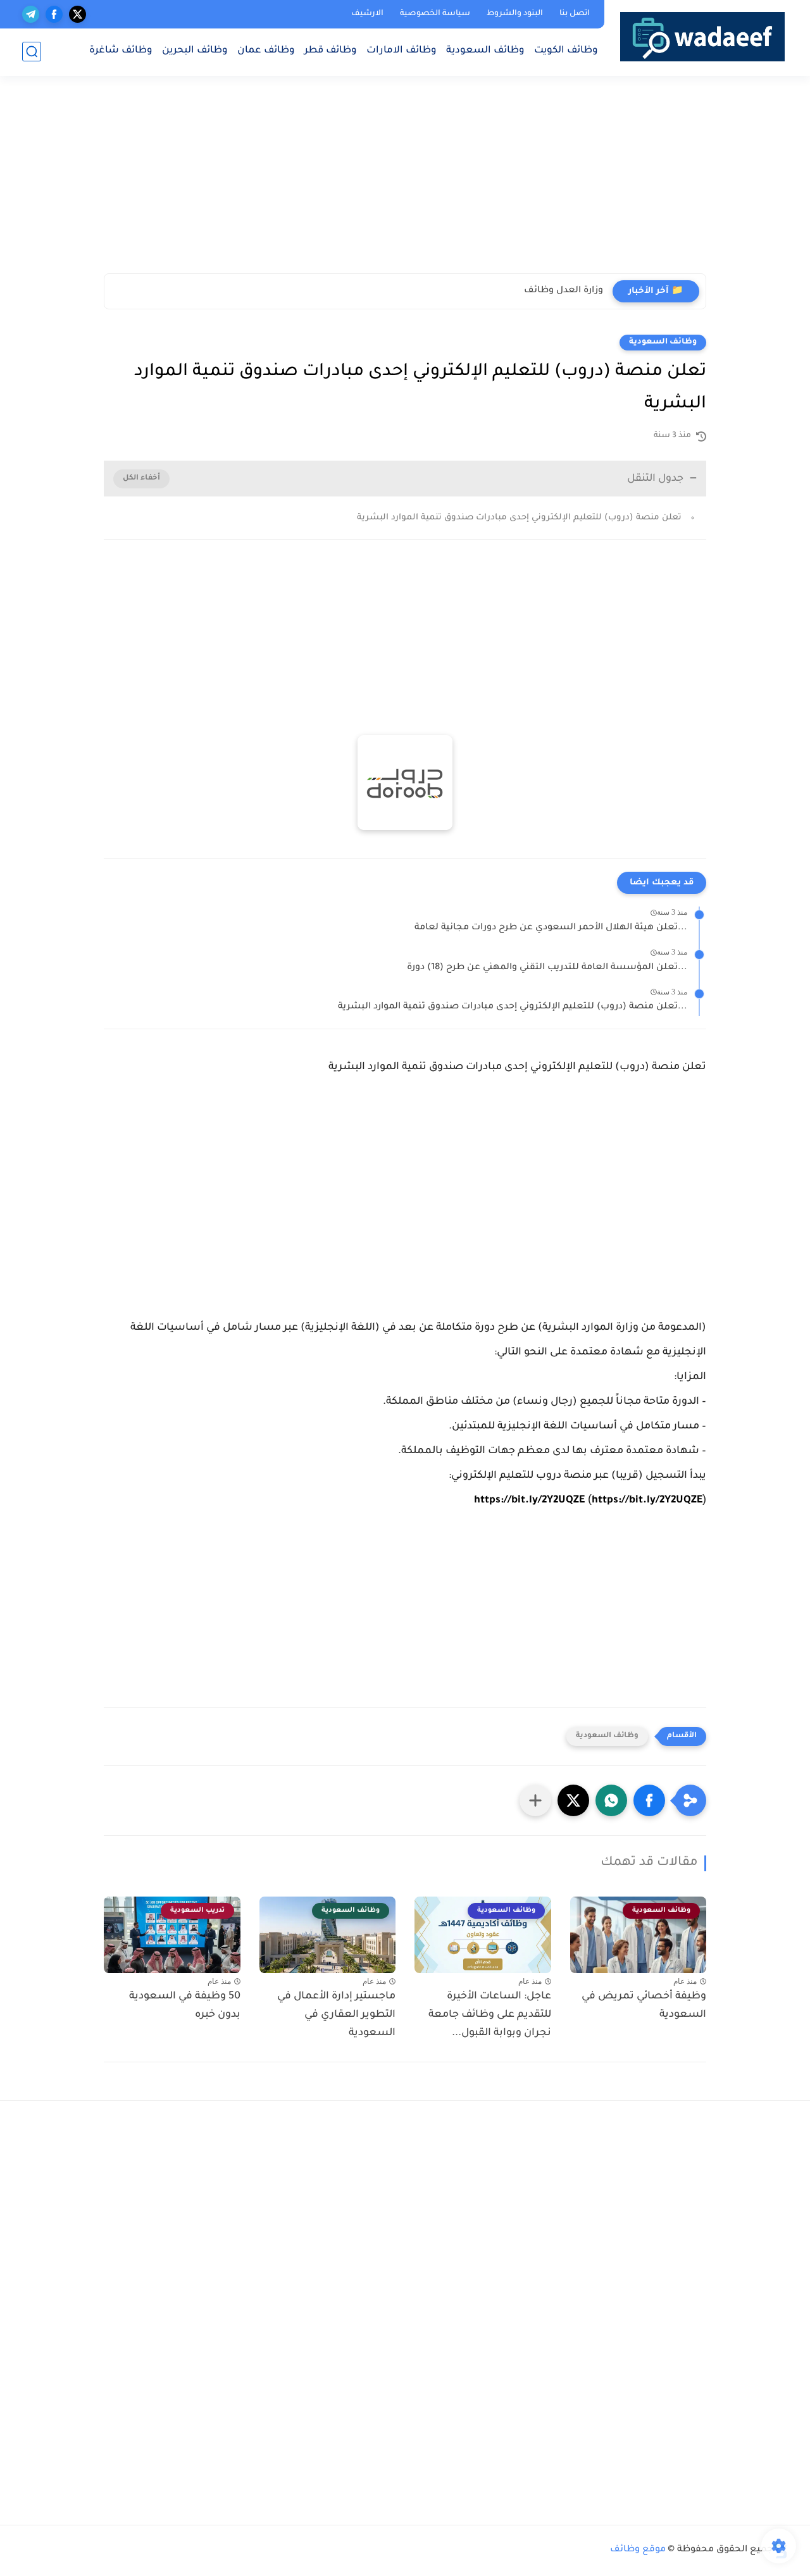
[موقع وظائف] (702, 36)
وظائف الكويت (566, 51)
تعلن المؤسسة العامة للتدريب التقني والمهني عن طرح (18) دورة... (547, 968)
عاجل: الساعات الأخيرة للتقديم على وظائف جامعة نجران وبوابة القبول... (490, 2015)
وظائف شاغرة (121, 51)
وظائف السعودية (485, 51)
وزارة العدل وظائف (564, 291)
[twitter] (78, 14)
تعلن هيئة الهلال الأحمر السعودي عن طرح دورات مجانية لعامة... (551, 928)
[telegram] (31, 14)
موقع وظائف (638, 2550)
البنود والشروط (515, 14)
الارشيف (367, 14)
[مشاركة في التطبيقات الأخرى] (535, 1800)
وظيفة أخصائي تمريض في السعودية (644, 2006)
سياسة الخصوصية (435, 14)
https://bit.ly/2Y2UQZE (529, 1501)
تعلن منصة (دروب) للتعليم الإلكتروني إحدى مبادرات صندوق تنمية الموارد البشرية (519, 518)
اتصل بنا (575, 14)
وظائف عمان (266, 51)
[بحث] (32, 52)
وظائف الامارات (402, 51)
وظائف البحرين (195, 51)
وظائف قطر (331, 51)
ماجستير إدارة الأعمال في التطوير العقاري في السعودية (336, 2015)
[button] (649, 1800)
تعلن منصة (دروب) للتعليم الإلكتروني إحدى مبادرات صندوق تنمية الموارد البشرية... (513, 1007)
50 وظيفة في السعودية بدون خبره (185, 2006)
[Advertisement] (597, 180)
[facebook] (54, 14)
